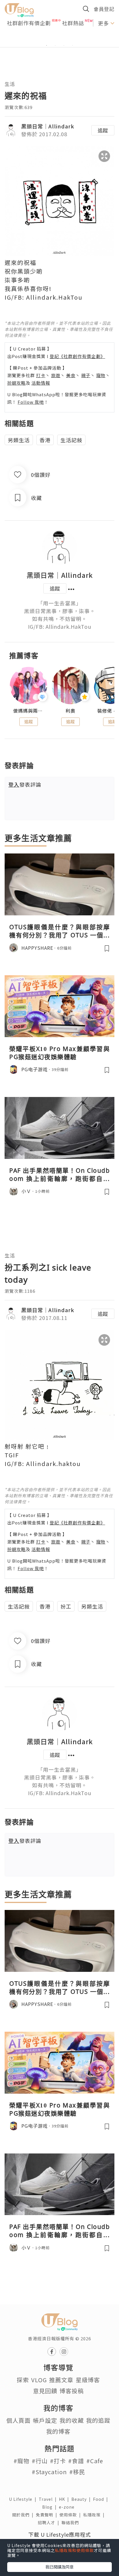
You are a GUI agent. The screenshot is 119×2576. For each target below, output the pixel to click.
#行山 (40, 2461)
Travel (49, 2499)
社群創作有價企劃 (29, 23)
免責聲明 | (48, 2515)
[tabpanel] (59, 38)
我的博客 (58, 2431)
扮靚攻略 (16, 383)
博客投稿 (72, 2391)
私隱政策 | (95, 2515)
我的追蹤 (98, 2420)
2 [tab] (55, 45)
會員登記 (104, 9)
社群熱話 (73, 23)
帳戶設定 (45, 2420)
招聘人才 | (50, 2522)
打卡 (41, 375)
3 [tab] (64, 45)
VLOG (39, 2380)
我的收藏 (72, 2420)
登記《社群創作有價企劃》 (77, 356)
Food (102, 2499)
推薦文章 (61, 2380)
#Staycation (49, 2472)
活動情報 (41, 383)
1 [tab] (47, 45)
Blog (51, 2507)
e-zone (68, 2507)
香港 (45, 440)
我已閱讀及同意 (59, 2567)
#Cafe (95, 2461)
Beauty (82, 2499)
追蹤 (103, 130)
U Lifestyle (24, 2499)
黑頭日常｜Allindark (48, 126)
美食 (71, 375)
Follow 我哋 (31, 402)
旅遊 (56, 375)
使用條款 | (71, 2515)
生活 (10, 84)
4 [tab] (72, 45)
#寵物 (22, 2461)
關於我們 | (24, 2515)
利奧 (70, 711)
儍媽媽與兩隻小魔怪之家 (28, 711)
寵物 (101, 375)
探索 (23, 2380)
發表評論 (25, 784)
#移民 (77, 2472)
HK (65, 2499)
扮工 (66, 1606)
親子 (86, 375)
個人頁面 (18, 2420)
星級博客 (88, 2380)
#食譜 (76, 2461)
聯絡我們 (71, 2522)
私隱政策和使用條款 (74, 2550)
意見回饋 (45, 2391)
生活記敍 (71, 440)
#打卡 (58, 2461)
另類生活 (19, 440)
